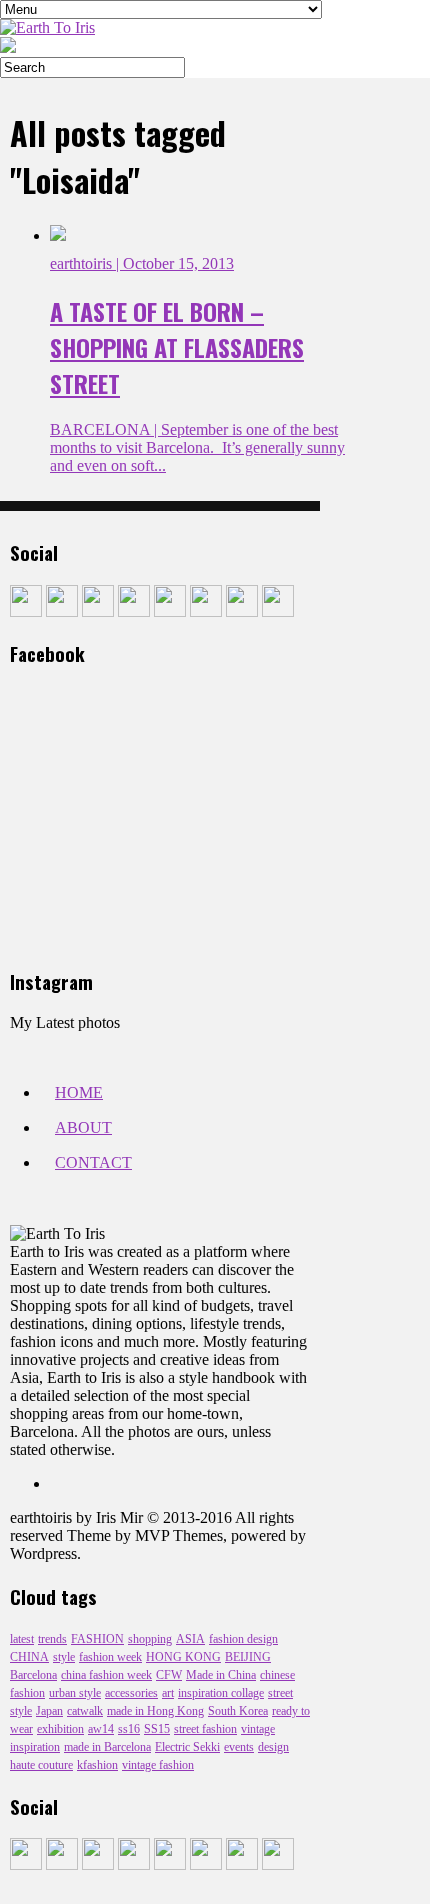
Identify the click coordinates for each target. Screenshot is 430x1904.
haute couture (41, 1765)
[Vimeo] (242, 611)
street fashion (205, 1729)
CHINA (29, 1657)
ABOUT (83, 1127)
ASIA (190, 1639)
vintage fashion (158, 1765)
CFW (169, 1675)
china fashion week (106, 1675)
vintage (258, 1729)
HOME (79, 1092)
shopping (150, 1639)
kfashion (97, 1765)
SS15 (157, 1729)
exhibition (60, 1729)
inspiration (35, 1747)
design (273, 1747)
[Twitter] (98, 611)
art (168, 1693)
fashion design (243, 1639)
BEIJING (248, 1657)
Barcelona (33, 1675)
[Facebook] (26, 611)
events (239, 1747)
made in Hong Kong (155, 1711)
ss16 (129, 1729)
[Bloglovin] (278, 611)
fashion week (110, 1657)
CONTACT (93, 1162)
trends (52, 1639)
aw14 (101, 1729)
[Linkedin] (206, 611)
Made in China (221, 1675)
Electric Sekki (187, 1747)
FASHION (97, 1639)
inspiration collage (221, 1693)
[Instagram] (134, 611)
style (64, 1657)
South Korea (238, 1711)
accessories (131, 1693)
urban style (75, 1693)
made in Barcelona (107, 1747)
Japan (49, 1711)
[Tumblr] (62, 611)
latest (22, 1639)
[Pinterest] (170, 611)
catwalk (85, 1711)
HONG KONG (183, 1657)
